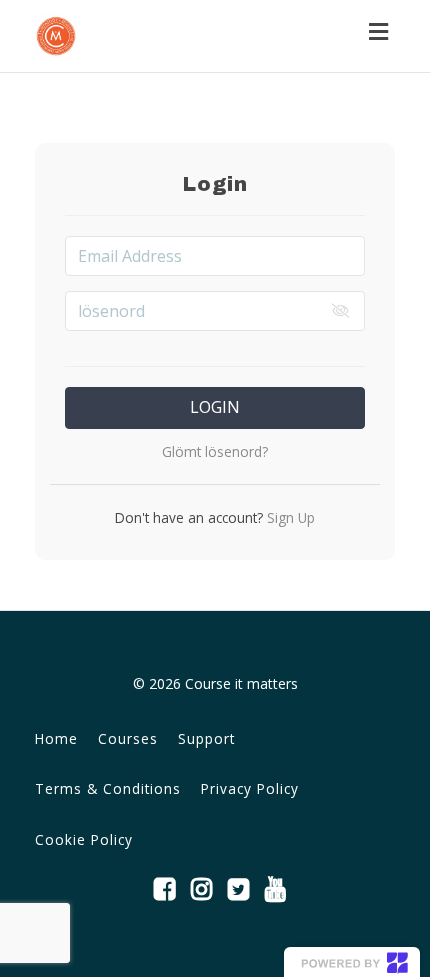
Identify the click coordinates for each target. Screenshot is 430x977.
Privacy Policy (250, 788)
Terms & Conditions (108, 788)
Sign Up (289, 517)
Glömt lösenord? (215, 451)
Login (215, 407)
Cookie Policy (84, 839)
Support (206, 738)
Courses (128, 738)
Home (56, 738)
